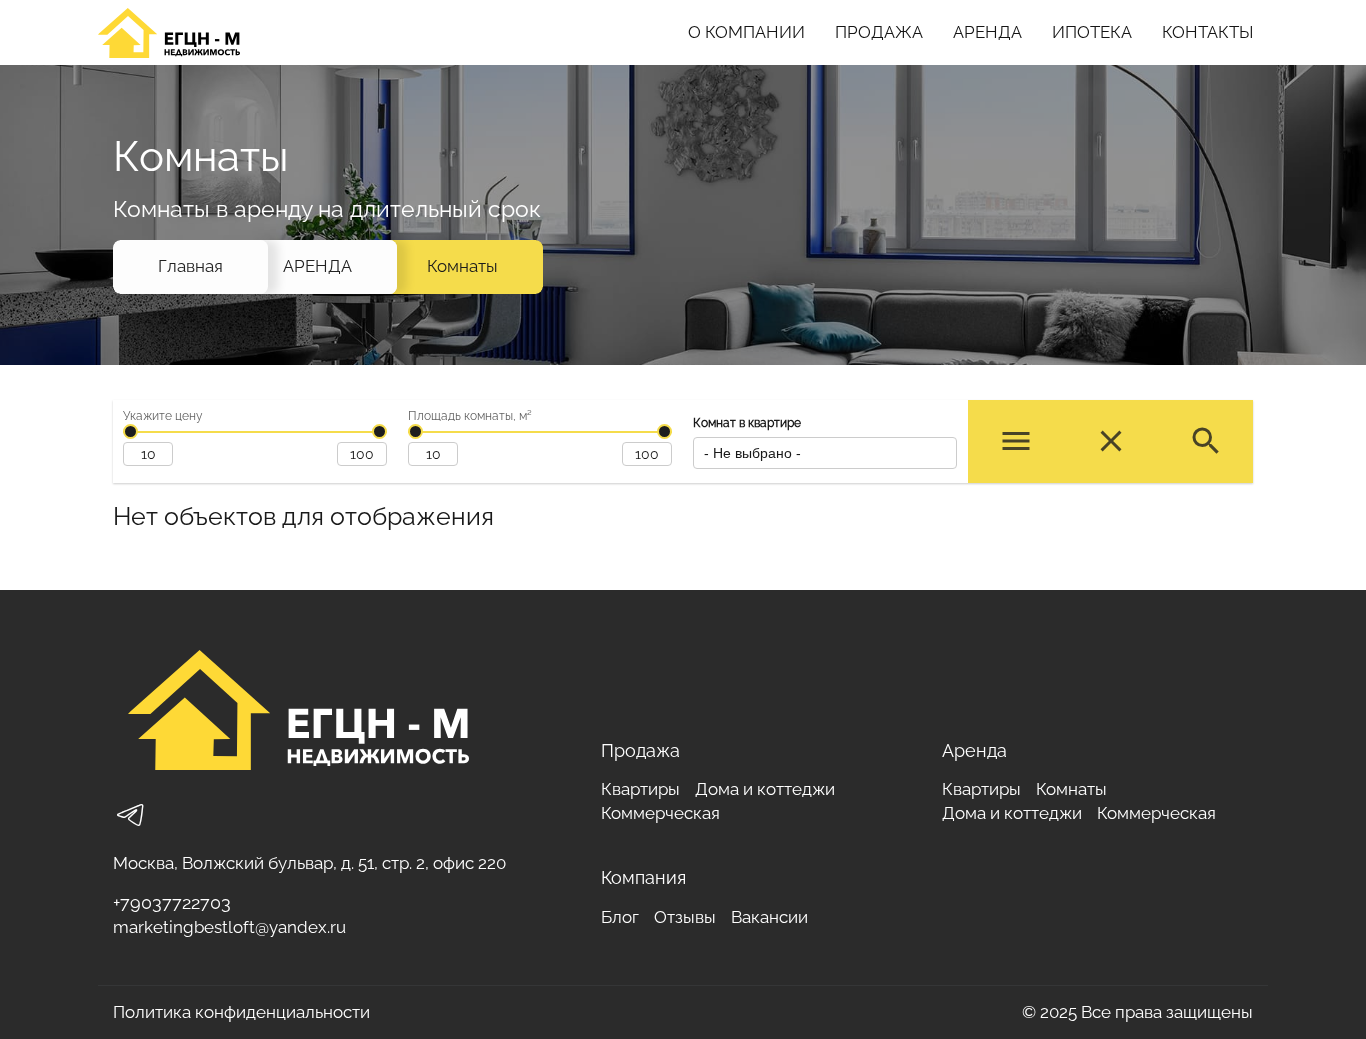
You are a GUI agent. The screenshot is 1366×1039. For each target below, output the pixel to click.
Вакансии (769, 917)
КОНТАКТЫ (1207, 32)
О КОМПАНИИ (746, 32)
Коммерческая (660, 813)
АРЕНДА (987, 32)
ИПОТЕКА (1092, 32)
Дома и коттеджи (765, 789)
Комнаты (462, 266)
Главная (190, 266)
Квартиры (640, 789)
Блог (620, 917)
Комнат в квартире (747, 423)
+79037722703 (172, 902)
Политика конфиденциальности (241, 1012)
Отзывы (685, 917)
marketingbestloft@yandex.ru (229, 927)
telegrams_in (130, 815)
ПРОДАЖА (879, 32)
